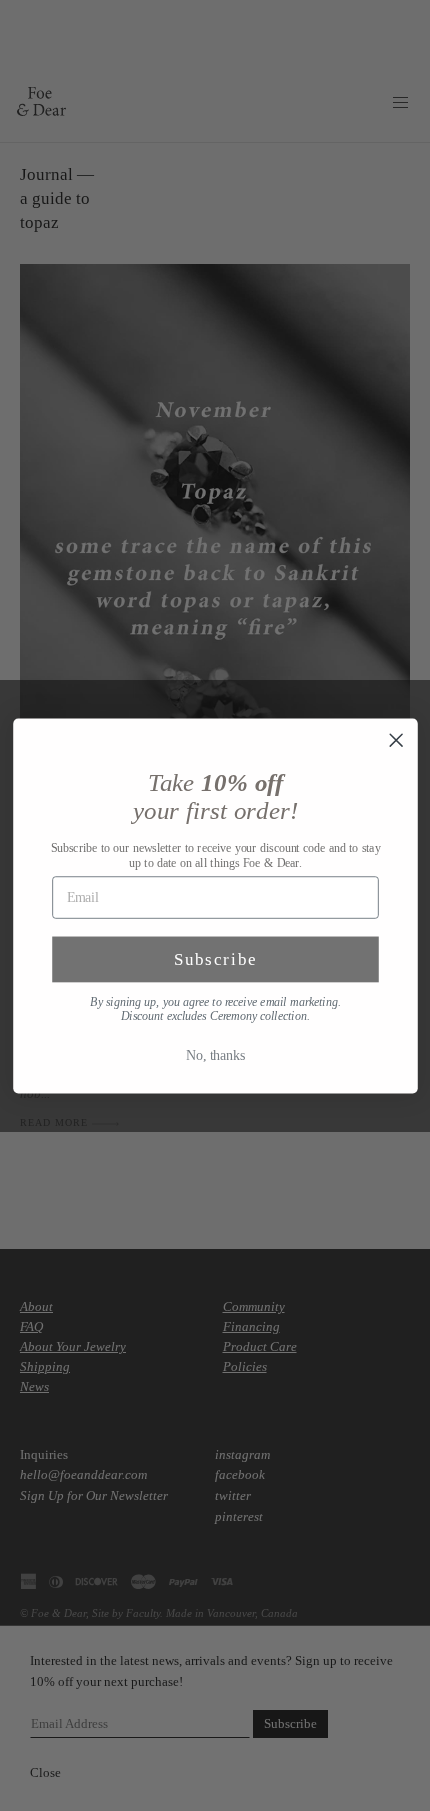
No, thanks (215, 1055)
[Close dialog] (396, 740)
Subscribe (214, 959)
